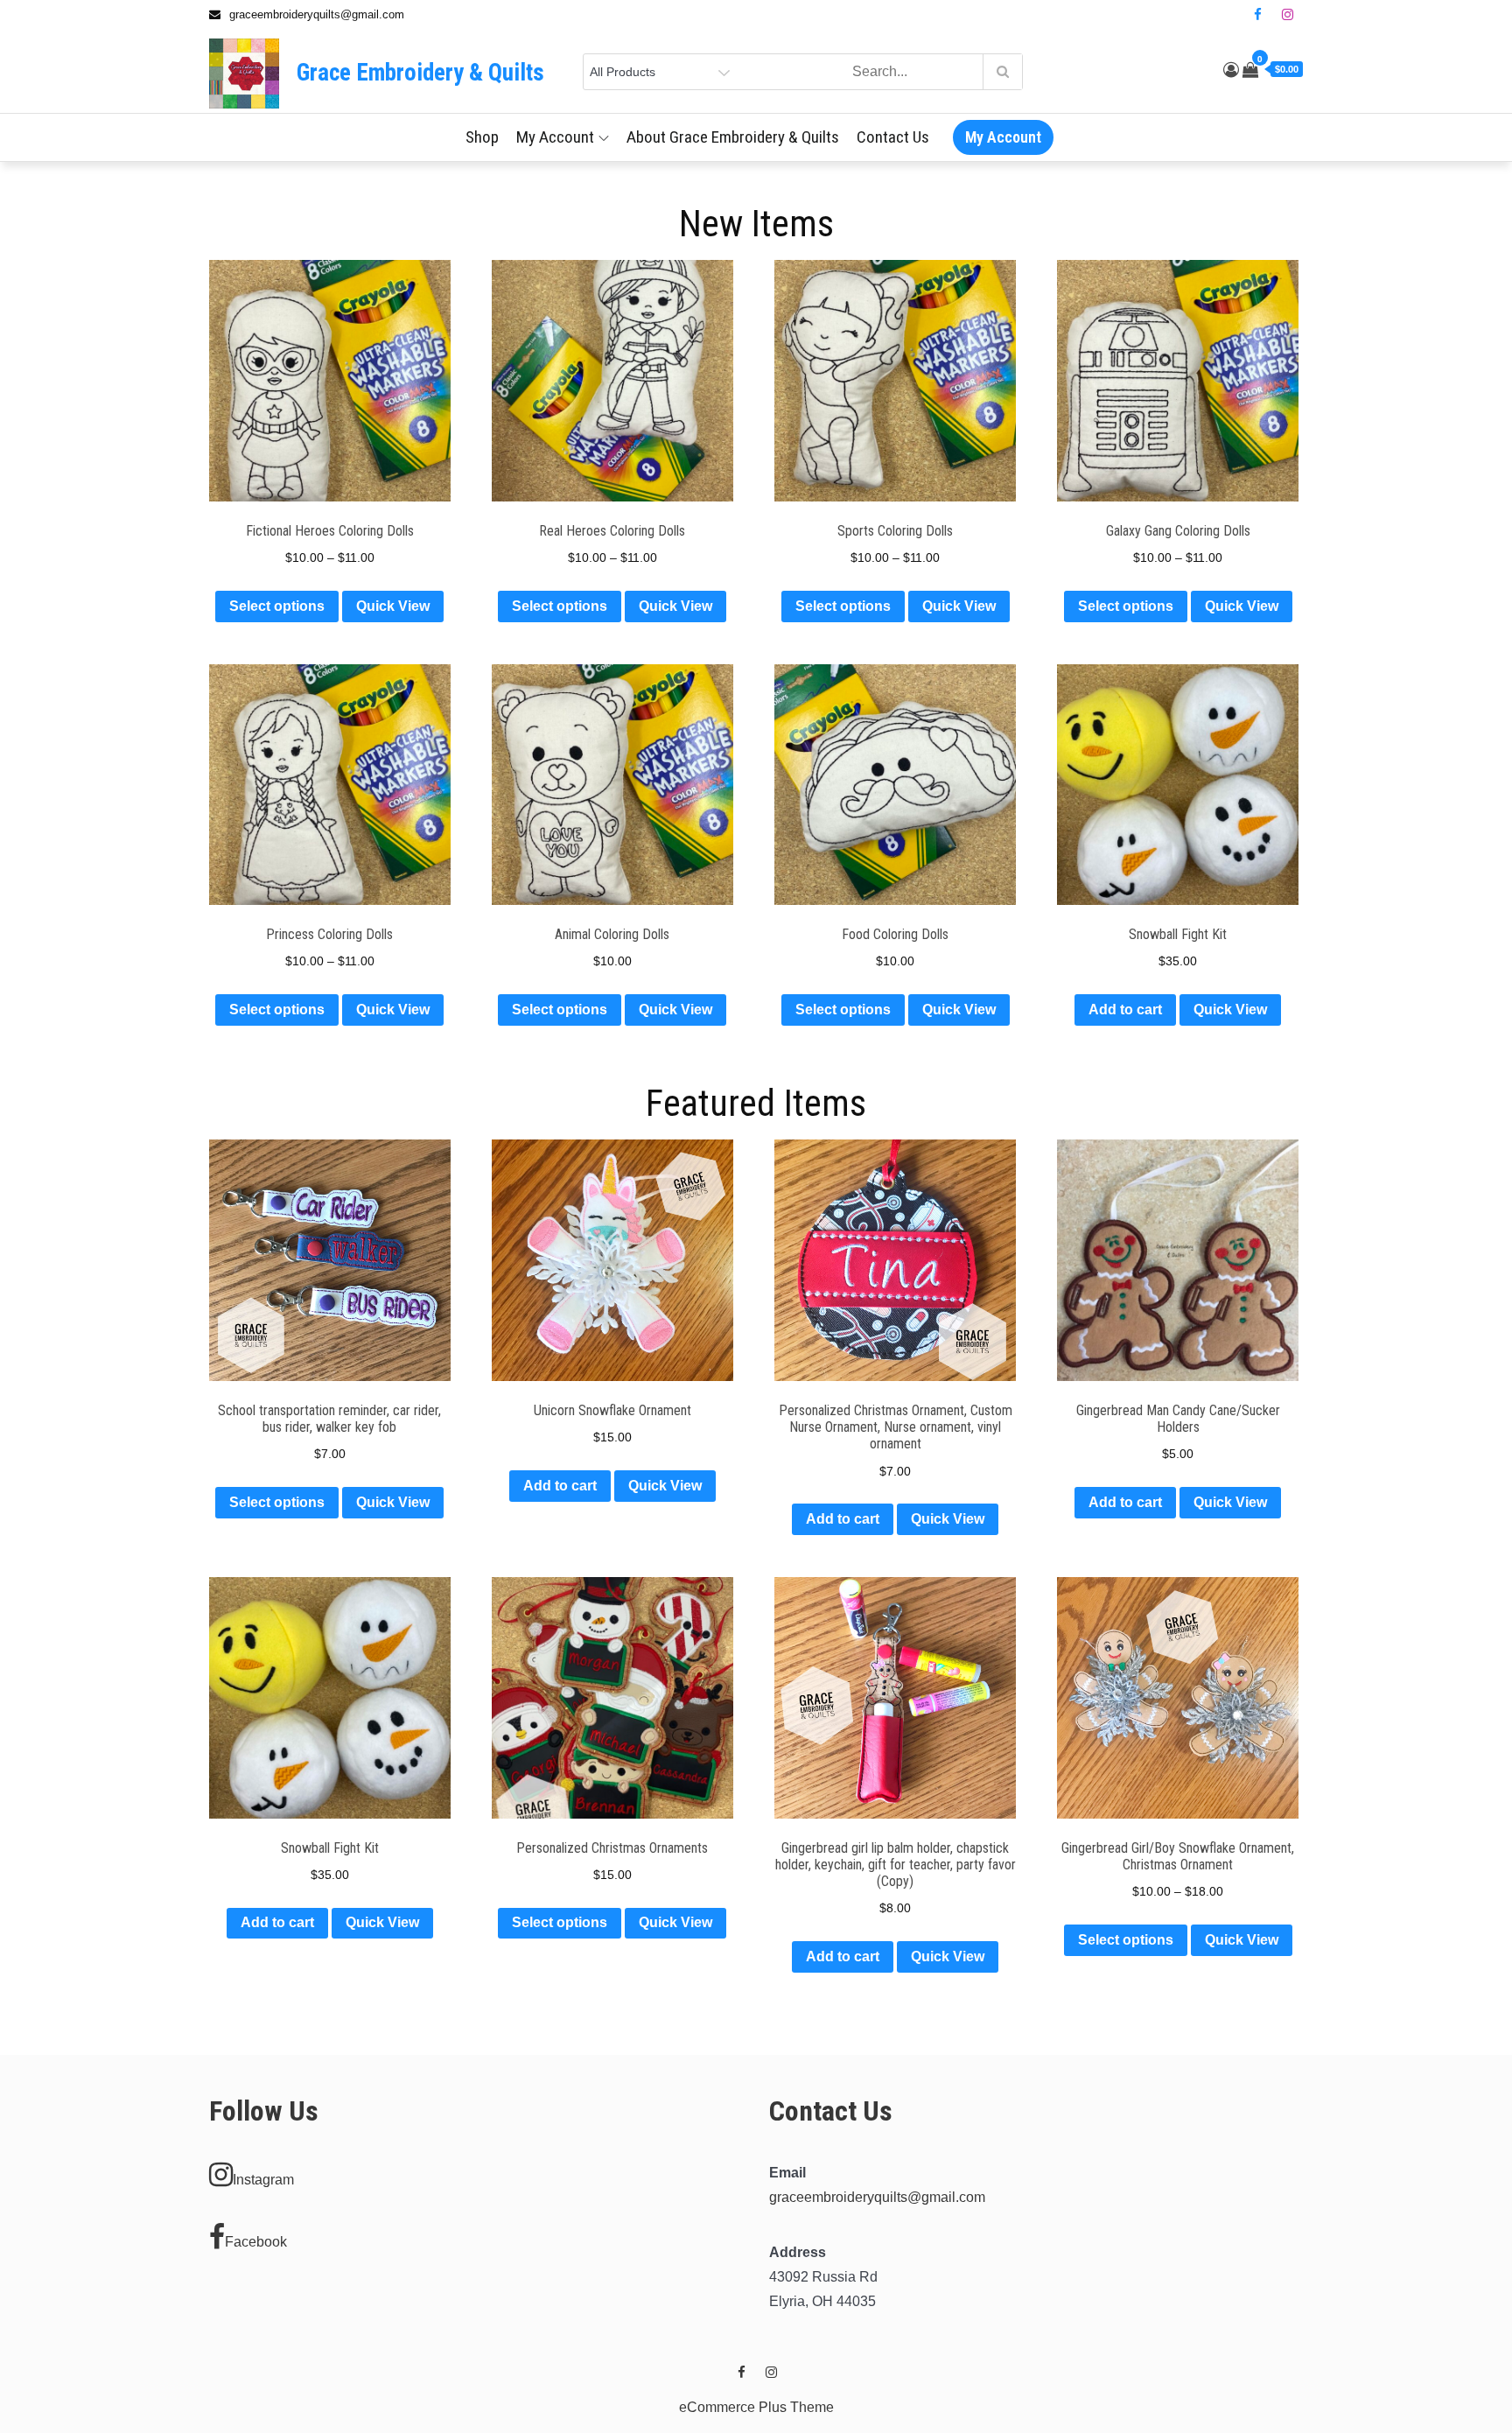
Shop (482, 137)
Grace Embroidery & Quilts (420, 73)
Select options (277, 606)
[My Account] (1231, 70)
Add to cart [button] (1125, 1010)
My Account (555, 137)
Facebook (256, 2242)
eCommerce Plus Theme (756, 2407)
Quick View (393, 606)
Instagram (263, 2180)
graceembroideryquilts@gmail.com (877, 2197)
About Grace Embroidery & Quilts (733, 137)
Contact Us (893, 137)
